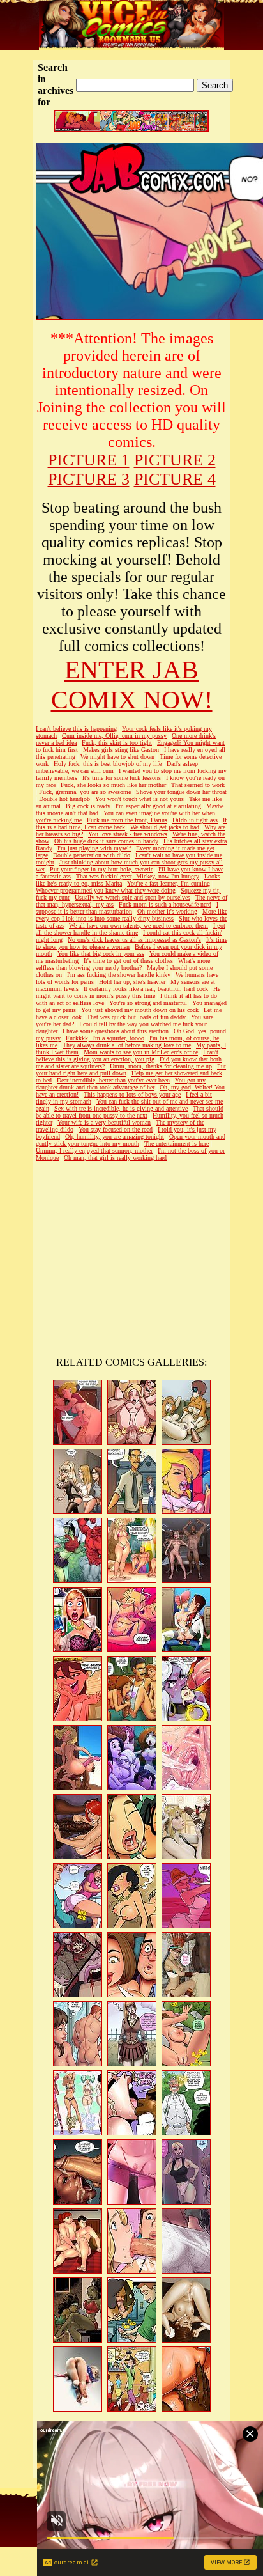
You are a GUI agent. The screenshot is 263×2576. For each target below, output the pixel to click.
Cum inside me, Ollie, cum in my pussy (114, 736)
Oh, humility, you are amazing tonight (115, 1136)
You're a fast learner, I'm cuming (169, 883)
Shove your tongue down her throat (181, 792)
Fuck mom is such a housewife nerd (165, 904)
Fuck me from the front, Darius (127, 820)
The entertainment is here (177, 1144)
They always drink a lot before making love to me (127, 1045)
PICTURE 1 (89, 460)
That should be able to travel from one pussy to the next (130, 1112)
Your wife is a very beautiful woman (104, 1122)
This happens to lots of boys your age (132, 1094)
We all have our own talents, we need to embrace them (139, 925)
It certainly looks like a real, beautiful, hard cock (146, 989)
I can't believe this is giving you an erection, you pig (127, 1056)
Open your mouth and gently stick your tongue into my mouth (131, 1140)
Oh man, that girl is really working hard (115, 1158)
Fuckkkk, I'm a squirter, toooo (105, 1038)
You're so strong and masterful (148, 1003)
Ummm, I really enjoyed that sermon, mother (94, 1151)
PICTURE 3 (89, 479)
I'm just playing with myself (94, 848)
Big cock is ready (88, 806)
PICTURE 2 (175, 460)
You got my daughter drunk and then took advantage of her (121, 1084)
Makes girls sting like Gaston (121, 750)
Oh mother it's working (167, 911)
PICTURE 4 (175, 479)
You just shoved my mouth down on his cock (140, 1010)
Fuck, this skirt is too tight (117, 743)
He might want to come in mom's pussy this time (128, 992)
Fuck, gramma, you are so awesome (85, 792)
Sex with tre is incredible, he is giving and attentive (121, 1108)
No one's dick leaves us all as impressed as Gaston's (134, 940)
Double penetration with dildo (92, 855)
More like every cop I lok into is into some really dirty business (131, 915)
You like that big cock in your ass (101, 954)
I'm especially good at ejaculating (158, 806)
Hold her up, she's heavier (132, 982)
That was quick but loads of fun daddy (136, 1017)
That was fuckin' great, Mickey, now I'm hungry (138, 876)
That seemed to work (198, 785)
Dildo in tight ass (195, 820)
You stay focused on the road (116, 1129)
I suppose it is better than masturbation (127, 908)
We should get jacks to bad (165, 827)
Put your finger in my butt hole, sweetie (101, 869)
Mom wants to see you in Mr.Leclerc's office (141, 1052)
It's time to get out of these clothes (128, 961)
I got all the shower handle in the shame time (131, 929)
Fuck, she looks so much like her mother (113, 785)
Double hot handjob (64, 799)
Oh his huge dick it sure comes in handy (106, 841)
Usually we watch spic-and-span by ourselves (132, 897)
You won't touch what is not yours (139, 799)
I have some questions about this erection (116, 1031)
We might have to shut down (117, 757)
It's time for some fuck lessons (122, 778)
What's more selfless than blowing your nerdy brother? (123, 964)
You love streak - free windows (128, 834)
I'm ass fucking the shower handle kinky (119, 975)
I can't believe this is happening (76, 729)
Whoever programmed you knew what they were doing (106, 890)
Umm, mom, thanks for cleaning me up (161, 1066)
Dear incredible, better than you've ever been (113, 1080)
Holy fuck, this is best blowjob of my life (108, 764)
